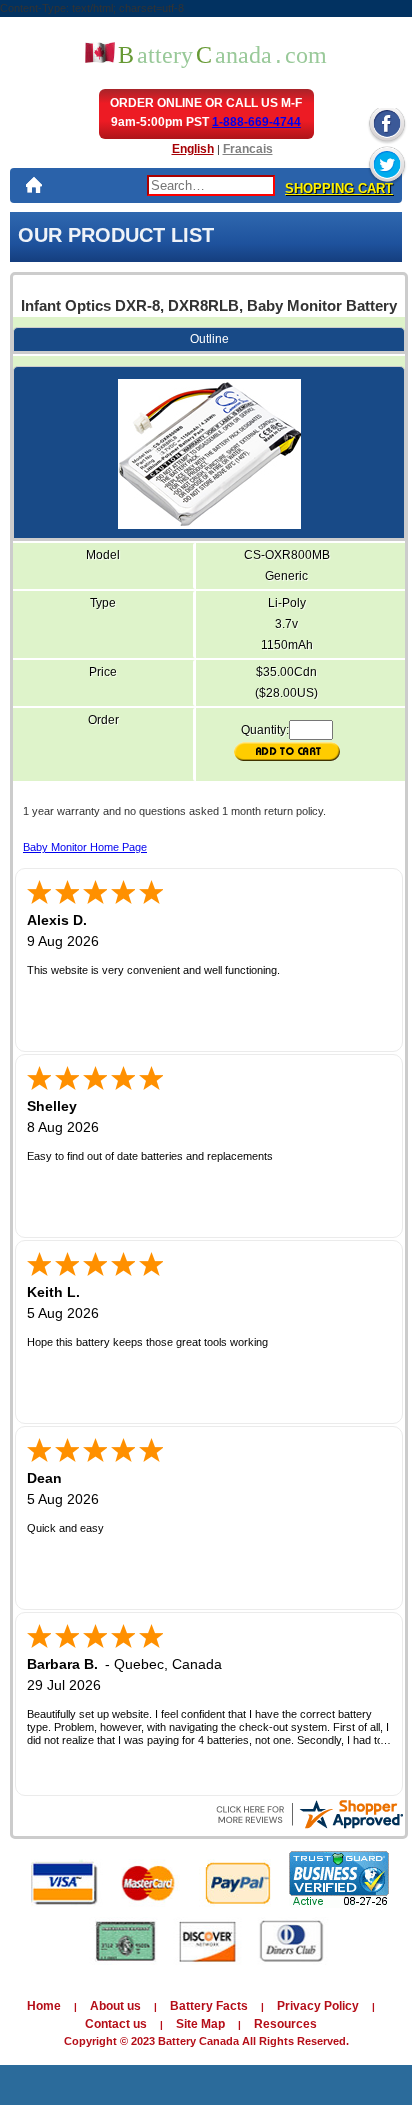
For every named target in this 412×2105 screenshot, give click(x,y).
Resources (285, 2024)
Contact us (116, 2024)
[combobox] (211, 185)
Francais (248, 149)
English (193, 149)
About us (115, 2006)
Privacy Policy (318, 2006)
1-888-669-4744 (256, 122)
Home (44, 2006)
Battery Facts (209, 2006)
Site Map (200, 2024)
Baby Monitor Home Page (85, 847)
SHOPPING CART (339, 188)
